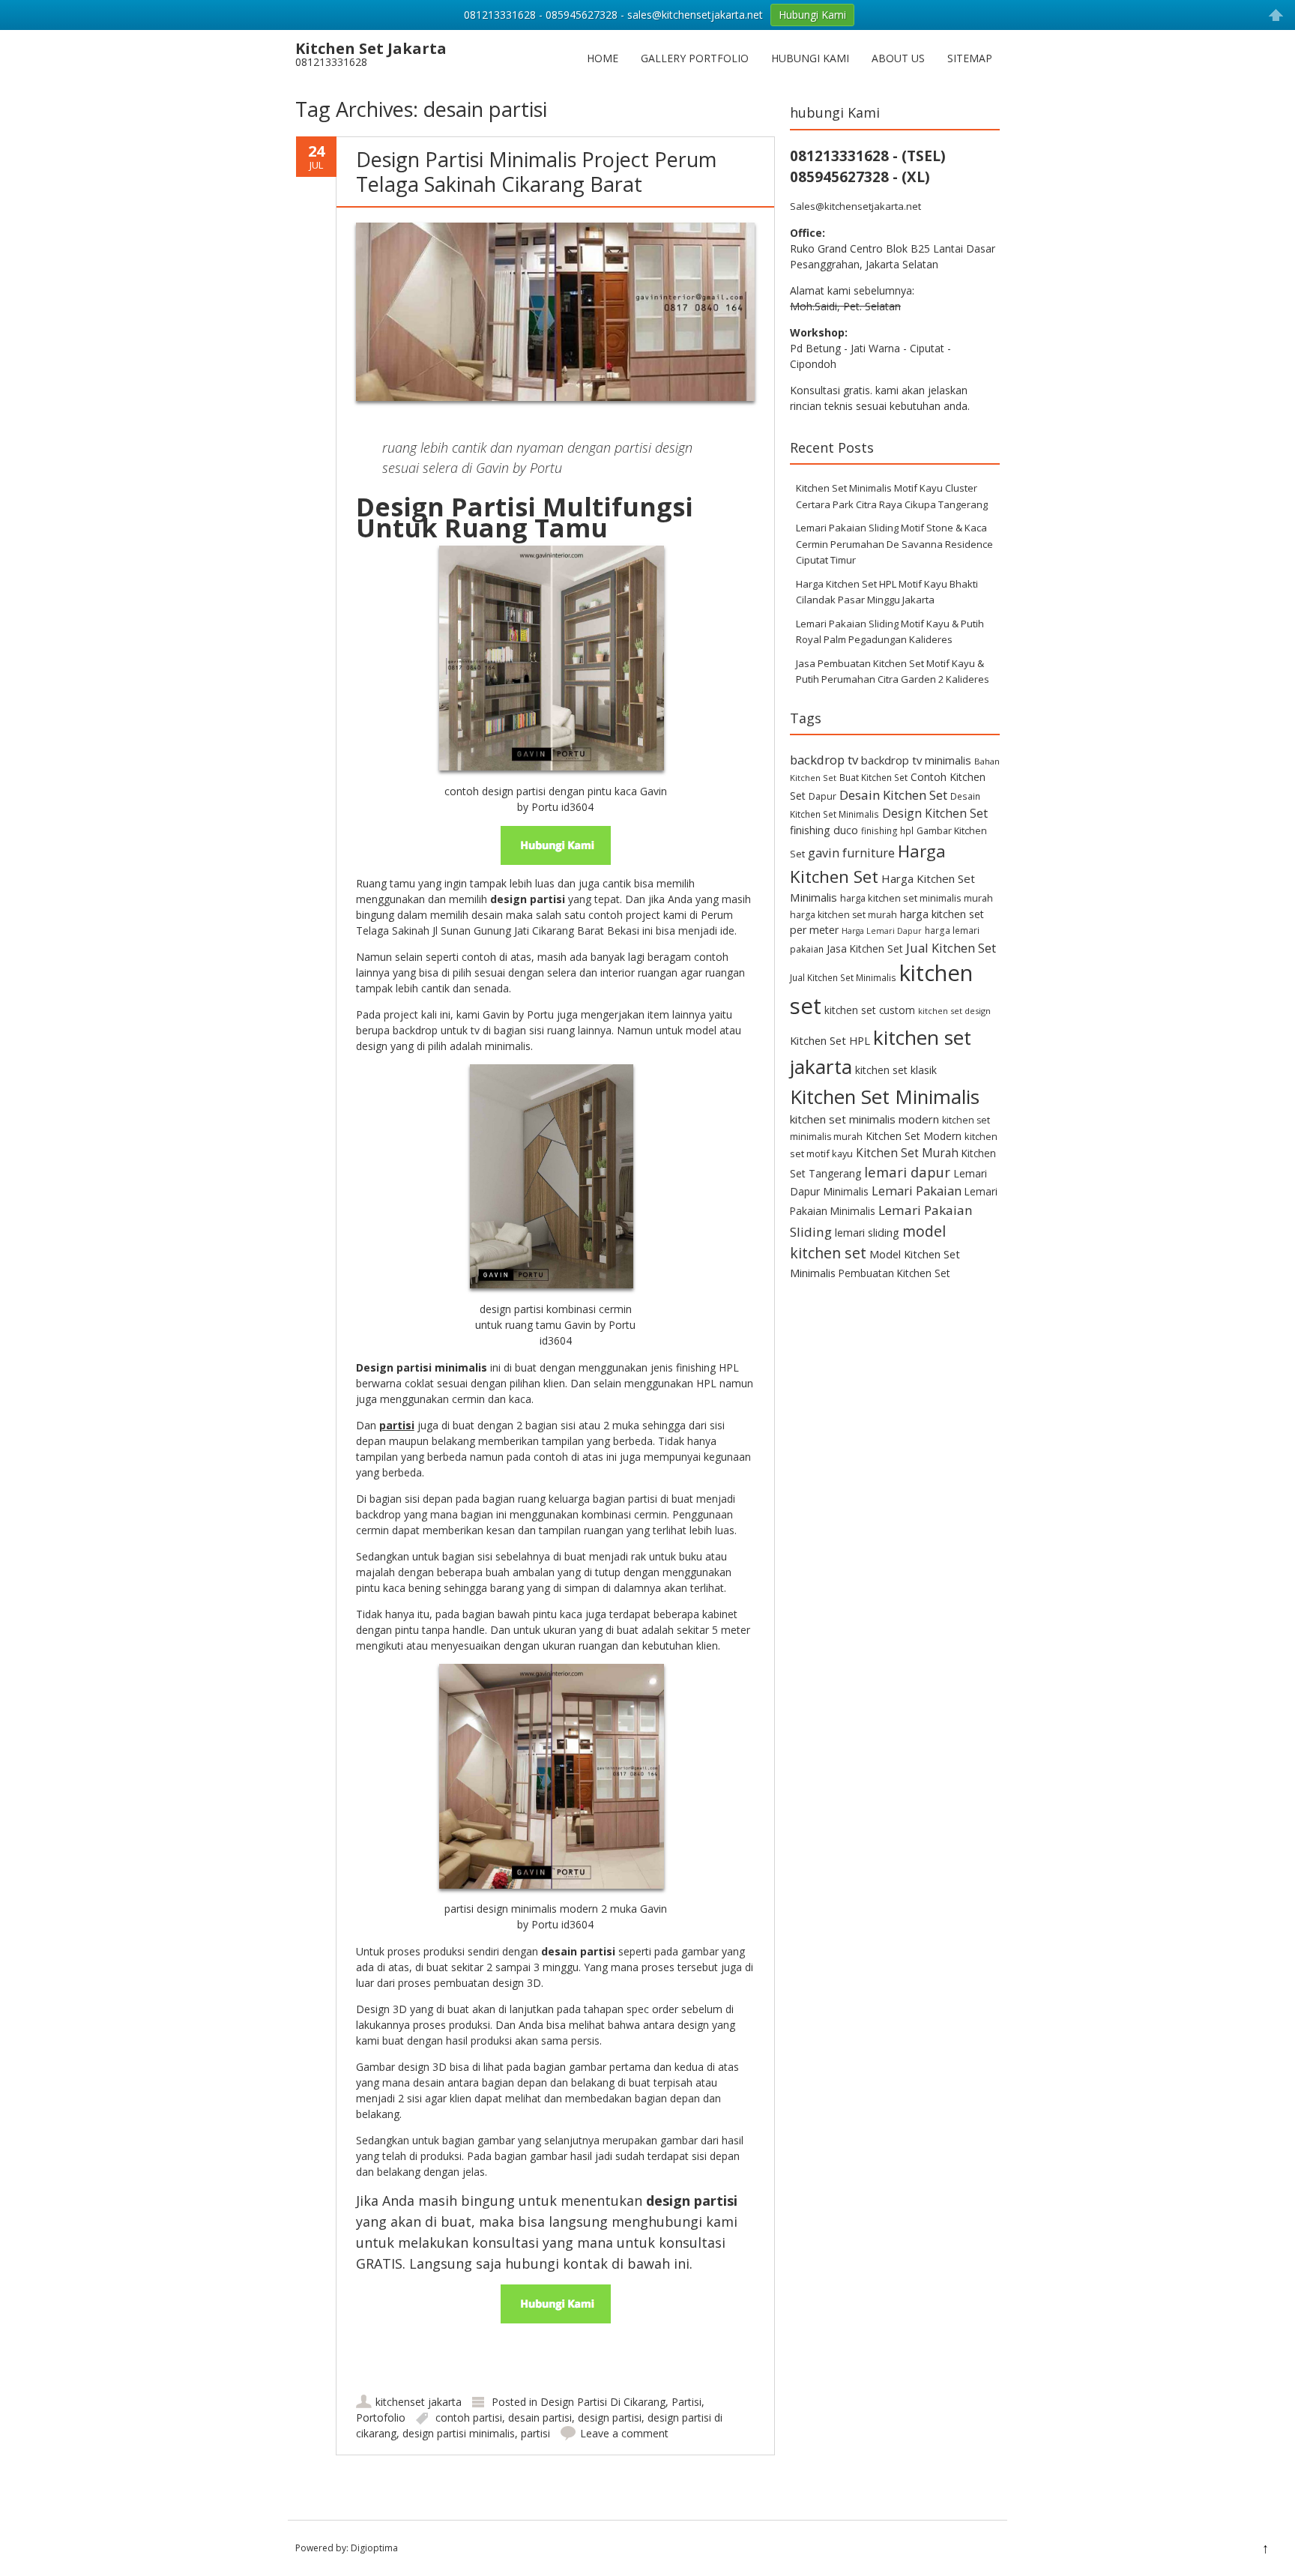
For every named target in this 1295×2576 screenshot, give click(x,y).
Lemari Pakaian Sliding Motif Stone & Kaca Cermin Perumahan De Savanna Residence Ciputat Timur (894, 544)
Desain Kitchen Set (893, 795)
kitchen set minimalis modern (864, 1119)
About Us (898, 58)
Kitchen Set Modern (914, 1136)
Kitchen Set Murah (907, 1153)
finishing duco (824, 830)
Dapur (822, 796)
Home (603, 58)
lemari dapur (907, 1172)
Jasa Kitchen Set (865, 948)
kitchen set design (954, 1011)
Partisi (686, 2402)
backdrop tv (824, 760)
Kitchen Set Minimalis (885, 1097)
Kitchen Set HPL (830, 1040)
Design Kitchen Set (935, 813)
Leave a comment (624, 2433)
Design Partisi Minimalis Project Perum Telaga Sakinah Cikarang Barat (536, 171)
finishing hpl (887, 830)
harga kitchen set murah (843, 915)
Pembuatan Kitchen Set (894, 1273)
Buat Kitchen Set (873, 777)
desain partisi (540, 2417)
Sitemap (970, 58)
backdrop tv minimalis (916, 760)
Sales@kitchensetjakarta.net (855, 206)
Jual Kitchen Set (951, 948)
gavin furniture (851, 853)
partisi (535, 2433)
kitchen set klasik (896, 1070)
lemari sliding (867, 1233)
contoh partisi (469, 2417)
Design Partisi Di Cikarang (603, 2402)
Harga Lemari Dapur (882, 931)
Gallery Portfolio (695, 58)
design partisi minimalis (459, 2433)
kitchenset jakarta (419, 2402)
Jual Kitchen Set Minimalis (843, 977)
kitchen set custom (870, 1010)
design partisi (610, 2417)
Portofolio (381, 2417)
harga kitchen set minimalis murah (917, 898)
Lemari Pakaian (917, 1191)
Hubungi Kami (810, 58)
